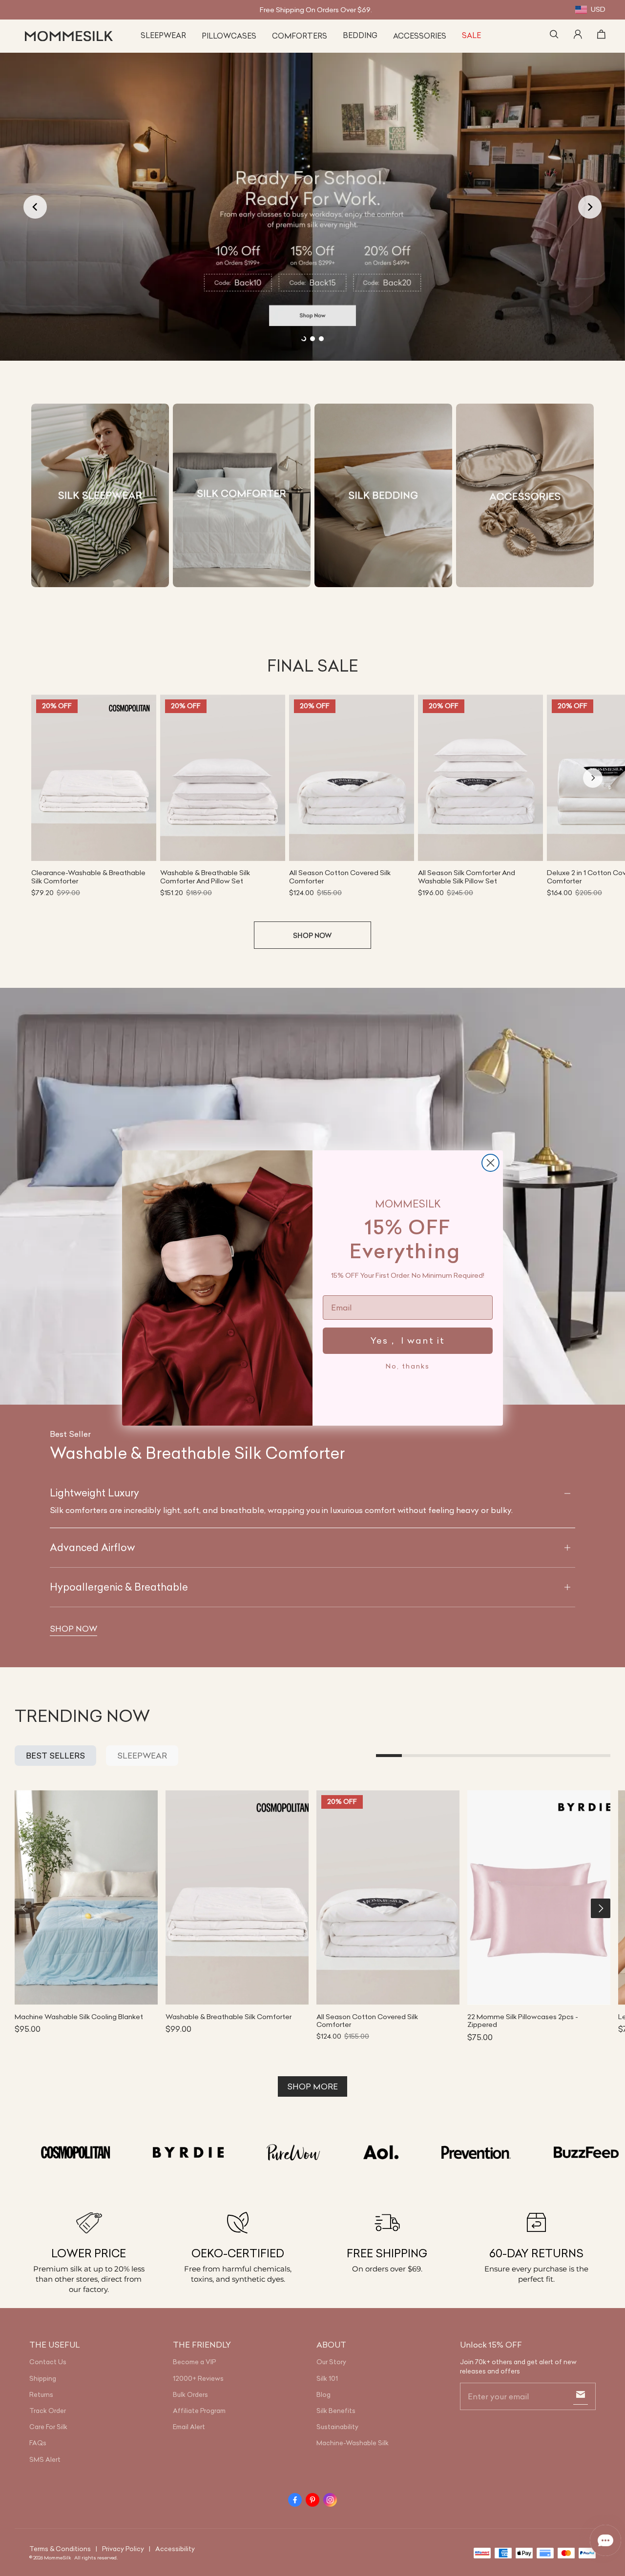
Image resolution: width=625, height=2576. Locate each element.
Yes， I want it (408, 1340)
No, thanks (408, 1366)
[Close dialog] (490, 1163)
